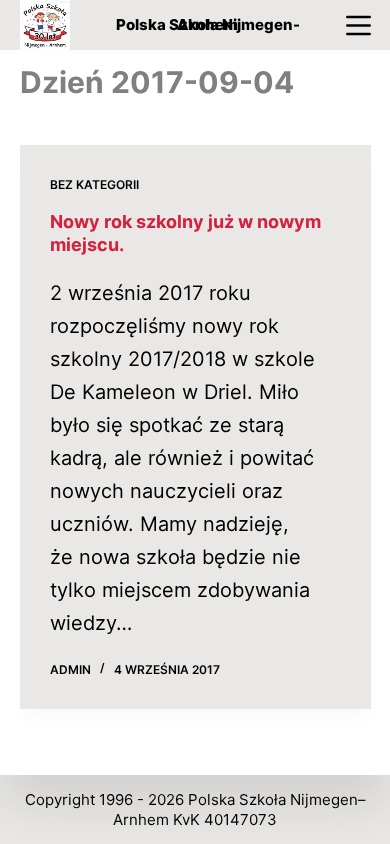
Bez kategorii (94, 184)
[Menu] (358, 25)
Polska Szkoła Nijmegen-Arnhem (208, 24)
